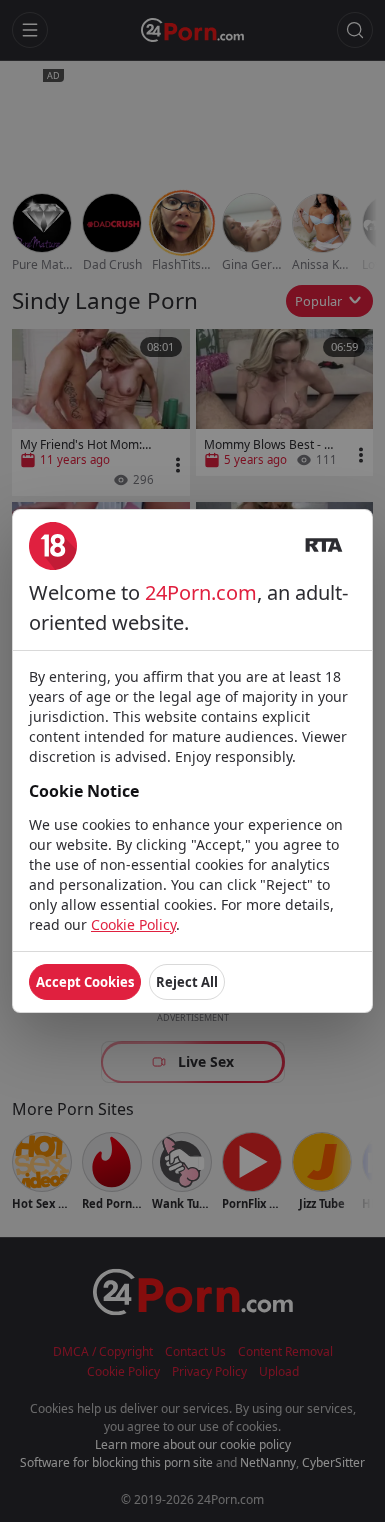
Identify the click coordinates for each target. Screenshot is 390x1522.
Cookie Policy (133, 924)
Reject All (187, 982)
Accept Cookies (85, 982)
